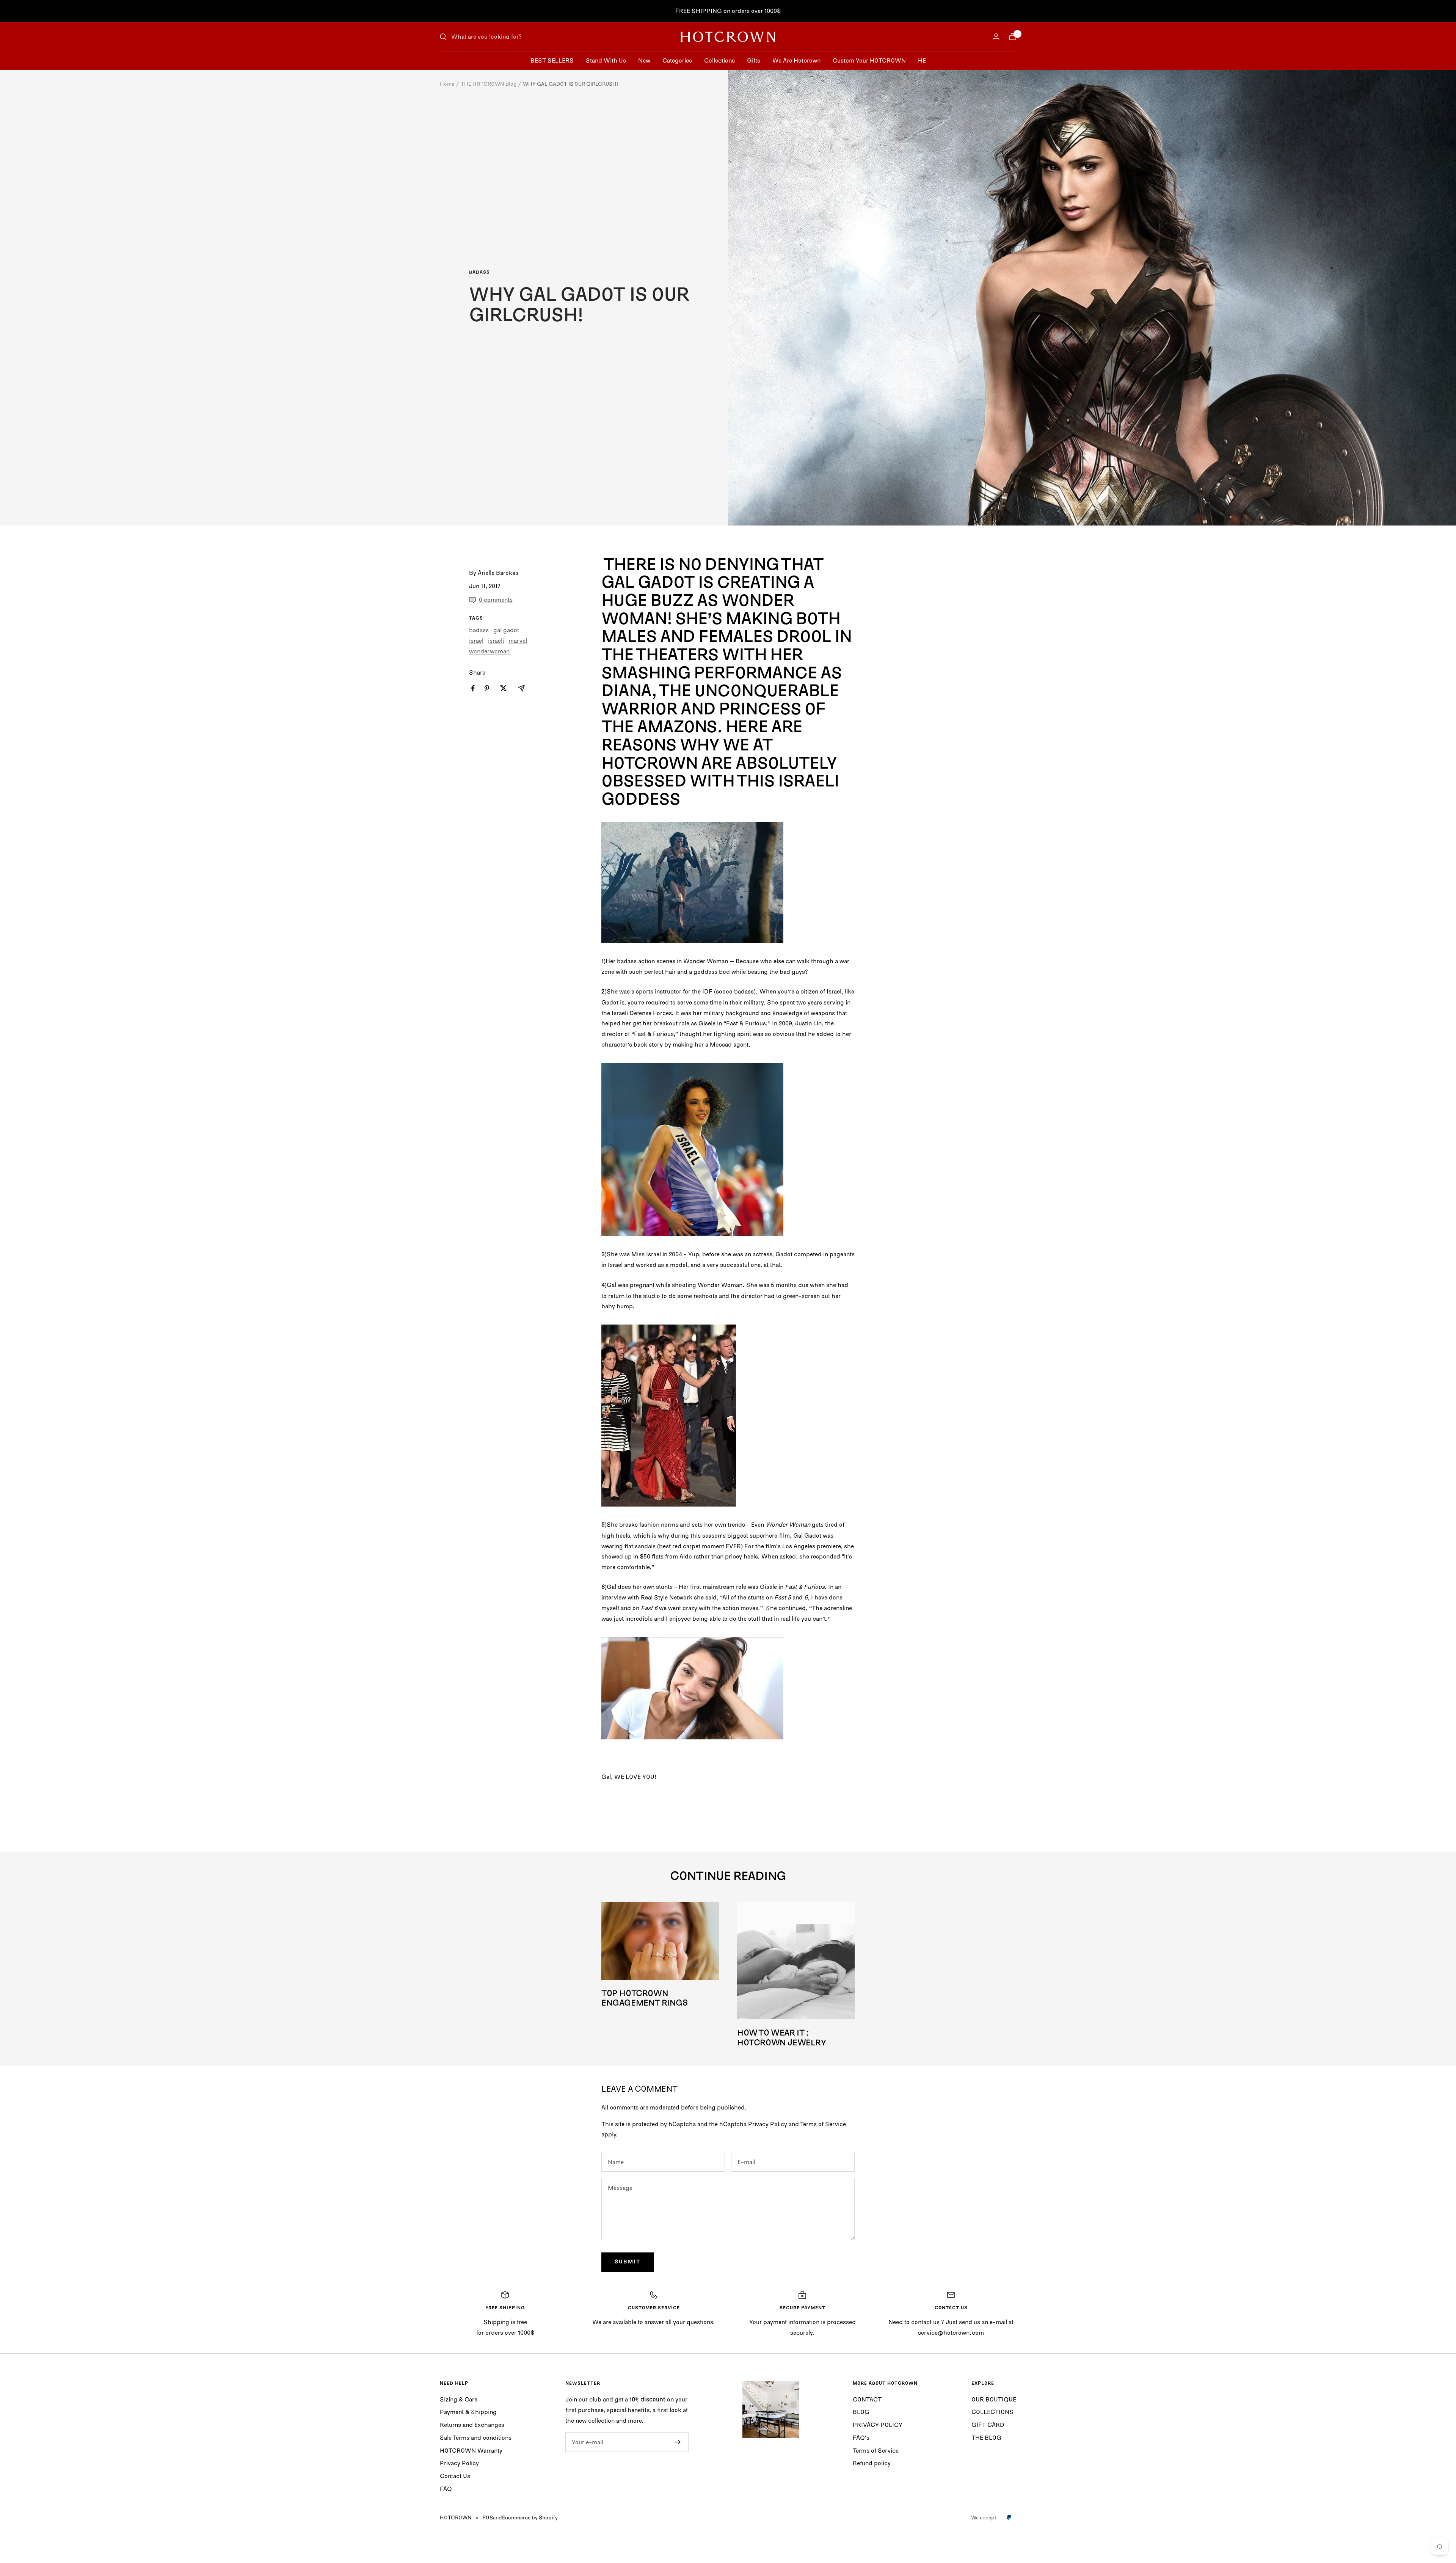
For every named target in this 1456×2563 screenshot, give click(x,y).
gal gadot (506, 630)
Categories (677, 60)
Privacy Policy (768, 2124)
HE (922, 60)
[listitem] (473, 688)
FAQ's (861, 2437)
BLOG (861, 2412)
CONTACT (867, 2399)
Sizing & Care (459, 2399)
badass (479, 273)
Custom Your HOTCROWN (869, 60)
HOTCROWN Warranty (471, 2450)
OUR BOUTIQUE (994, 2399)
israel (476, 640)
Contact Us (455, 2476)
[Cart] (1012, 37)
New (644, 60)
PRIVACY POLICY (878, 2425)
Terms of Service (823, 2124)
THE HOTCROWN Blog (489, 84)
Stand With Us (606, 60)
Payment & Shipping (468, 2412)
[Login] (996, 37)
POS (488, 2517)
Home (447, 84)
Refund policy (872, 2463)
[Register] (678, 2442)
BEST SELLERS (552, 60)
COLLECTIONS (992, 2412)
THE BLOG (986, 2437)
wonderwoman (489, 651)
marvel (518, 640)
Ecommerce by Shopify (530, 2517)
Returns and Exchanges (472, 2425)
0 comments (496, 600)
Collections (719, 60)
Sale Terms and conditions (476, 2437)
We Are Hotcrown (796, 60)
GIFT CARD (988, 2425)
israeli (496, 640)
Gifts (754, 60)
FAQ (446, 2489)
